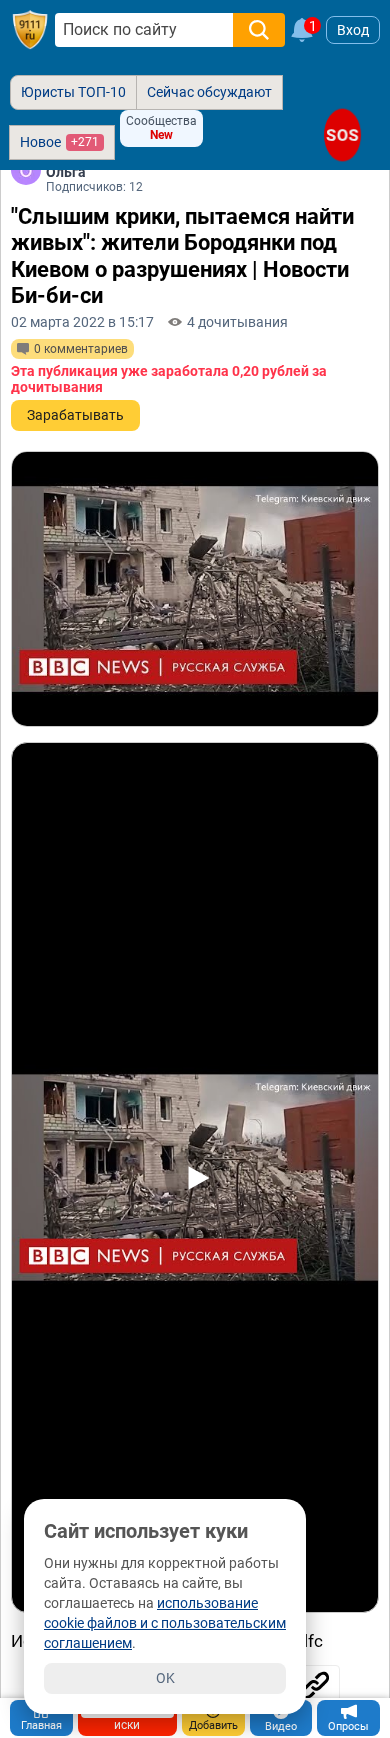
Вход (353, 30)
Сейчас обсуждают (209, 92)
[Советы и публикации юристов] (30, 30)
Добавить (213, 1725)
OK (165, 1678)
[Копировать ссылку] (315, 1685)
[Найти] (259, 30)
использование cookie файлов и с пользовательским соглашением (165, 1623)
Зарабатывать (75, 415)
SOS (343, 134)
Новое (59, 142)
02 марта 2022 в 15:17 (82, 322)
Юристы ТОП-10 (73, 92)
